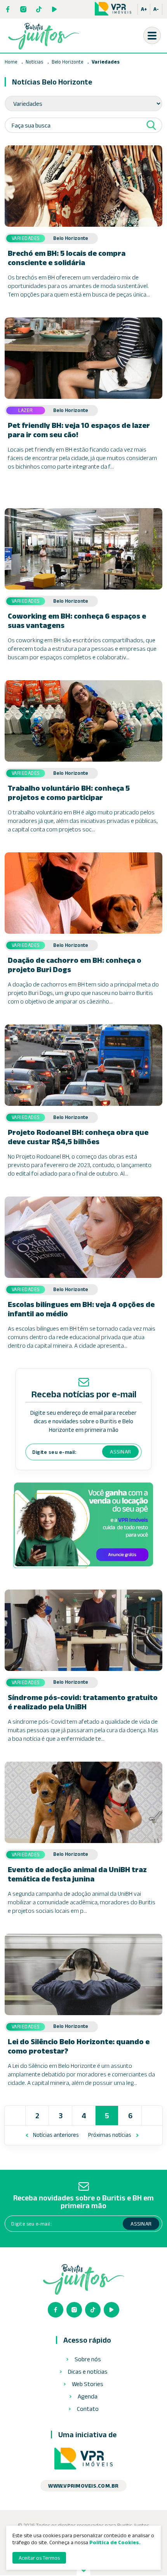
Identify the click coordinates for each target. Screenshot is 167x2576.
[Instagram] (23, 9)
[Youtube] (54, 9)
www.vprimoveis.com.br (83, 2486)
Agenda (88, 2397)
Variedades (106, 62)
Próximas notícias (110, 2135)
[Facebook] (8, 9)
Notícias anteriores (56, 2135)
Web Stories (88, 2384)
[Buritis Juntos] (43, 36)
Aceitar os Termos (39, 2558)
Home (11, 62)
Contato (88, 2409)
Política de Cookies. (115, 2542)
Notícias (34, 62)
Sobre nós (88, 2359)
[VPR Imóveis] (83, 2459)
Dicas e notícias (88, 2372)
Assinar (120, 1452)
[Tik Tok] (39, 9)
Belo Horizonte (68, 62)
